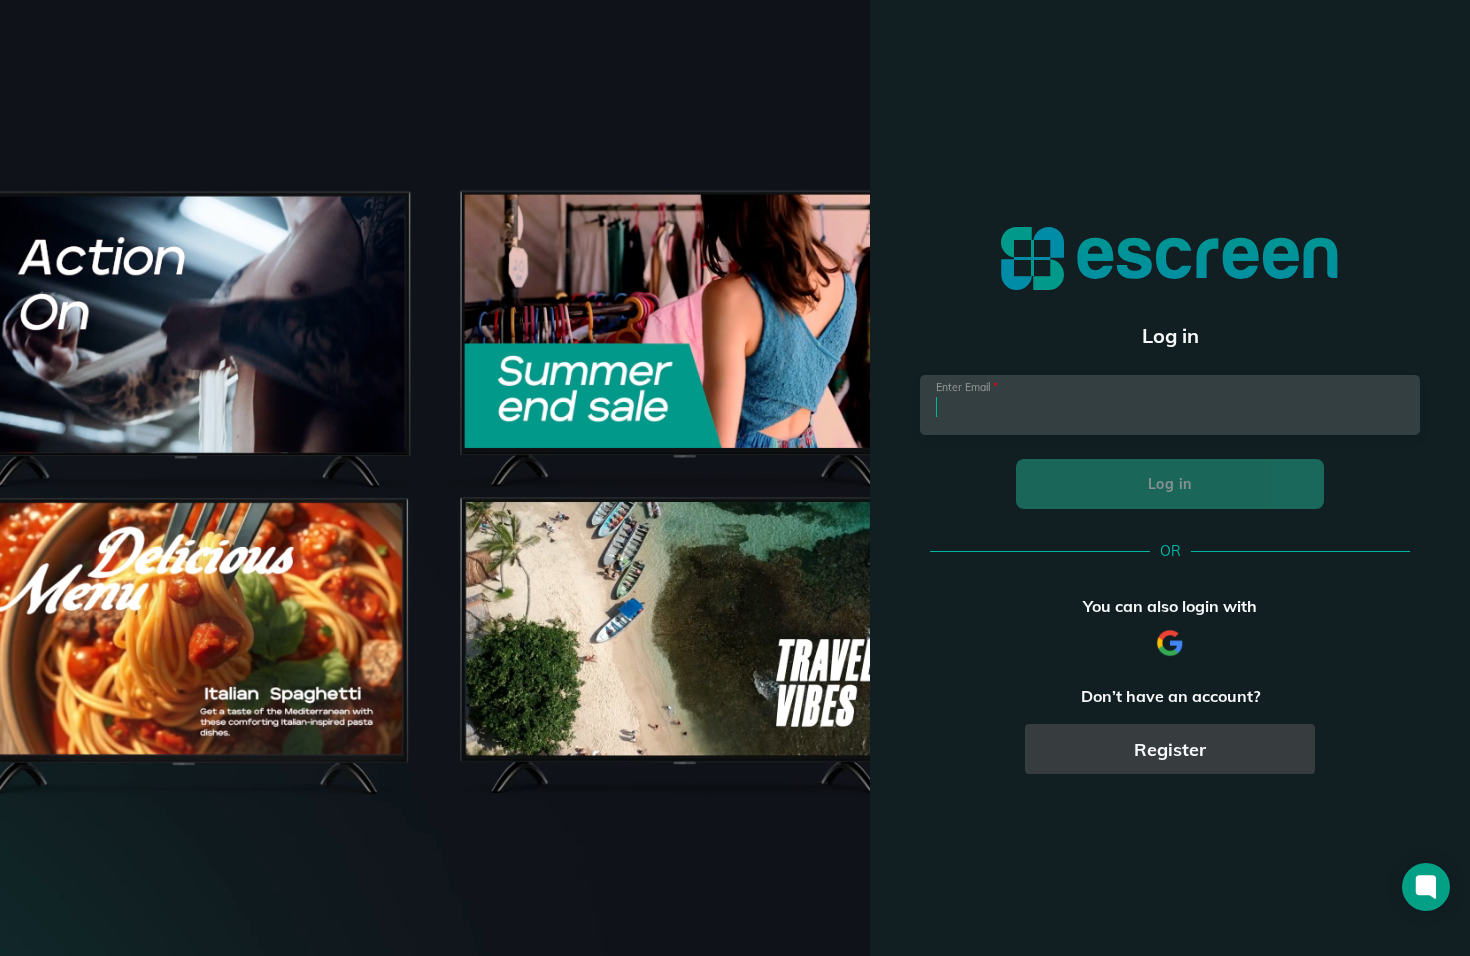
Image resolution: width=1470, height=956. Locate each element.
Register (1170, 749)
